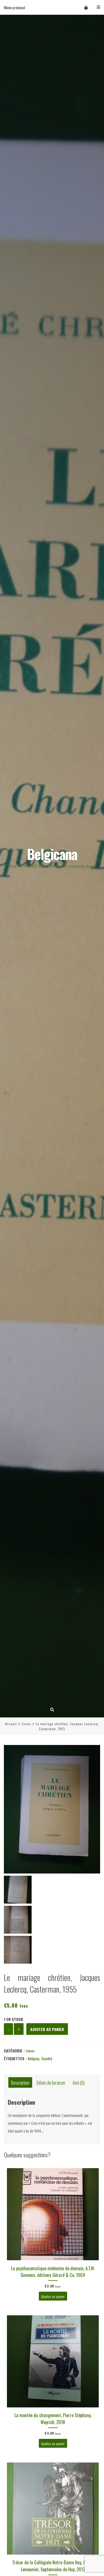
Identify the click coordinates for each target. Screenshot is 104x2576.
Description (20, 2082)
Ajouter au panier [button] (53, 2296)
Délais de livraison (51, 2082)
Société (47, 2058)
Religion (33, 2058)
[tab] (20, 2083)
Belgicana (52, 854)
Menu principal (14, 7)
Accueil (11, 1724)
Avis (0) (79, 2082)
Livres (26, 1724)
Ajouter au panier (47, 2029)
